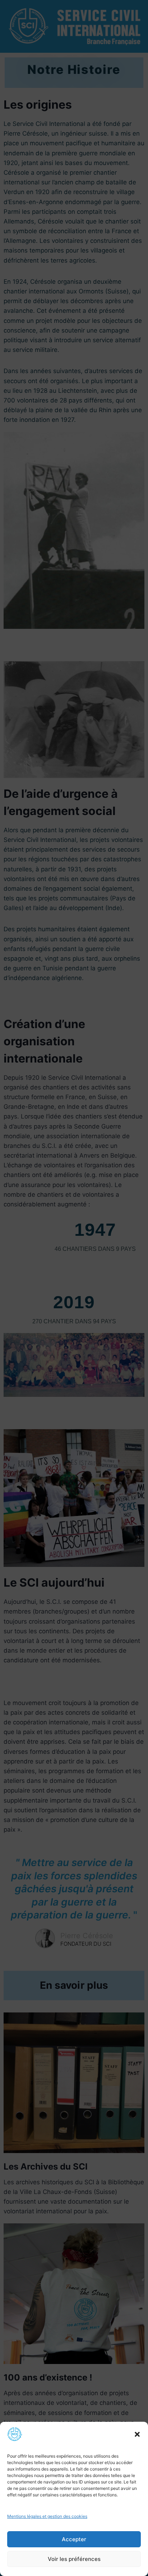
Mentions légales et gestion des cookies (47, 2516)
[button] (137, 2434)
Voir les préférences (74, 2559)
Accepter (74, 2539)
